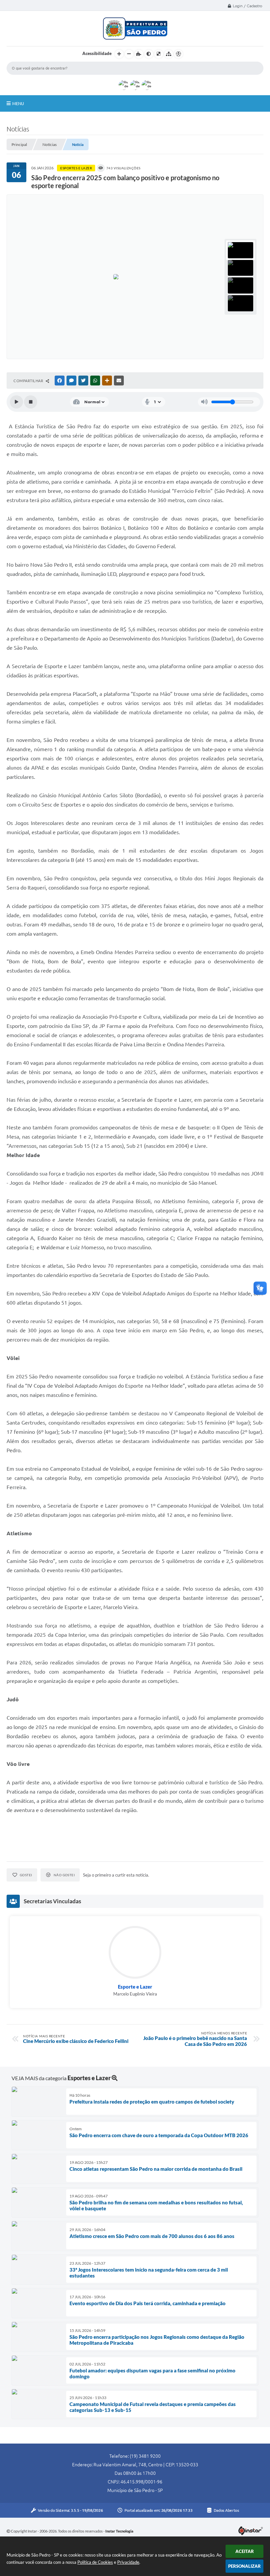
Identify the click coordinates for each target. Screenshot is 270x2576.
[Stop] (31, 402)
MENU (18, 103)
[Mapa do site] (169, 54)
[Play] (16, 402)
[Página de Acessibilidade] (178, 54)
